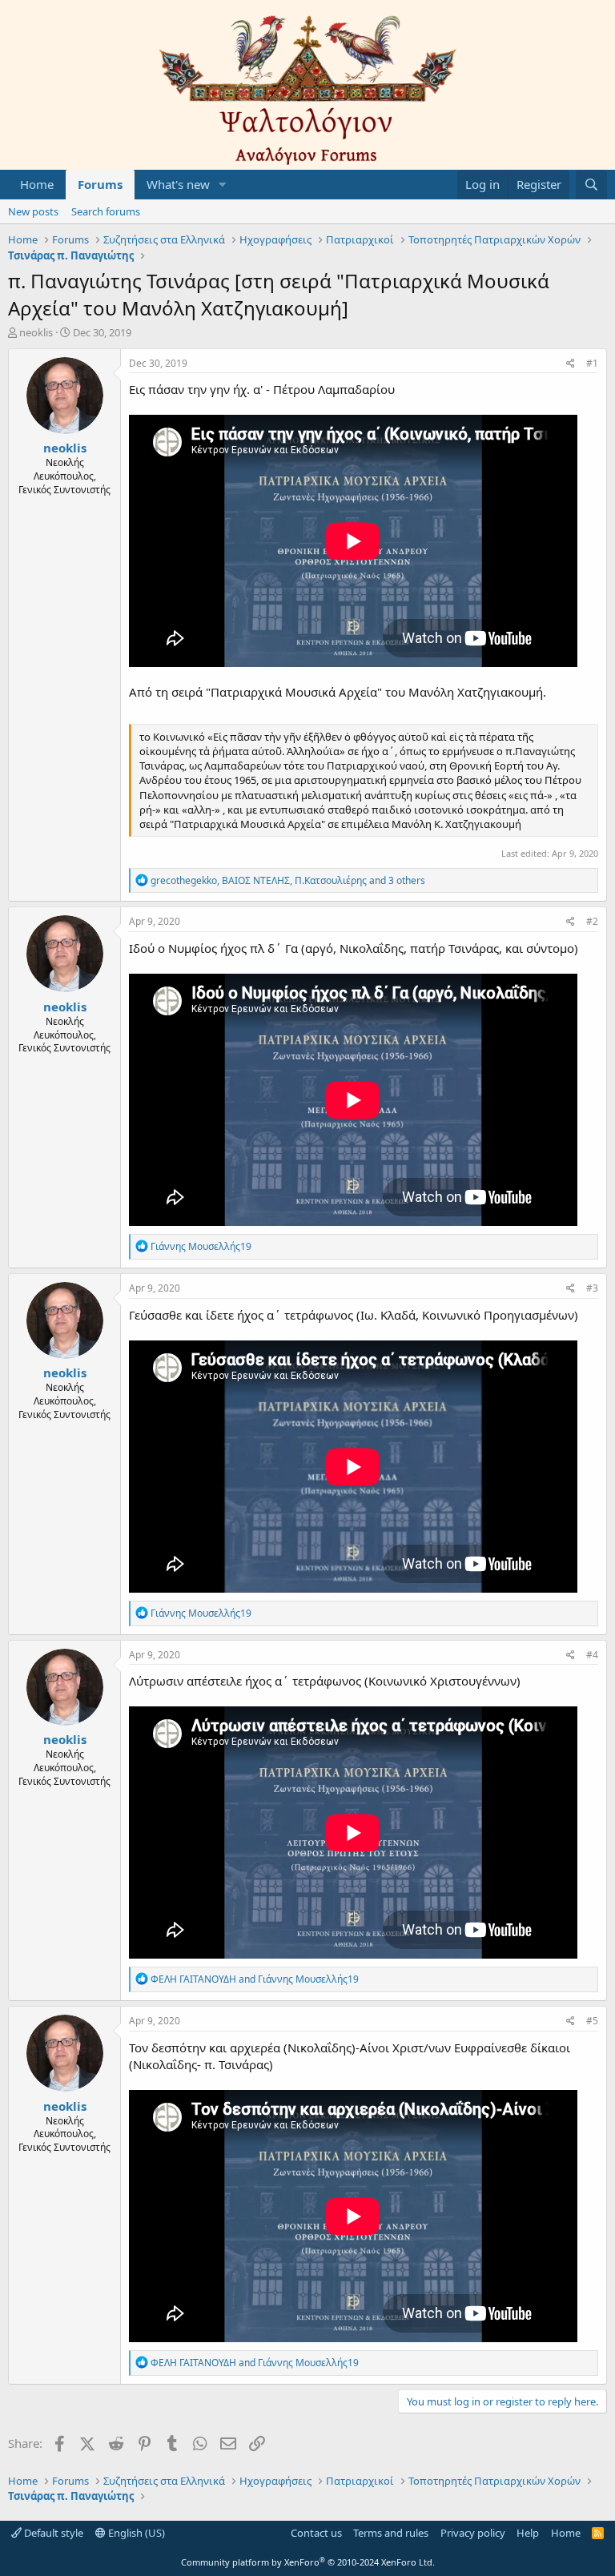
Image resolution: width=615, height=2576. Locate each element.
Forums (100, 184)
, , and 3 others (288, 880)
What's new (178, 184)
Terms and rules (391, 2533)
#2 (592, 921)
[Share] (571, 364)
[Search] (591, 185)
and (255, 1979)
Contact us (316, 2533)
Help (528, 2533)
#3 (592, 1288)
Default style (52, 2533)
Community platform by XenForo (308, 2562)
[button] (223, 185)
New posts (33, 211)
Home (37, 184)
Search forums (106, 211)
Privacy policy (473, 2533)
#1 (592, 363)
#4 (592, 1655)
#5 (592, 2021)
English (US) (135, 2533)
